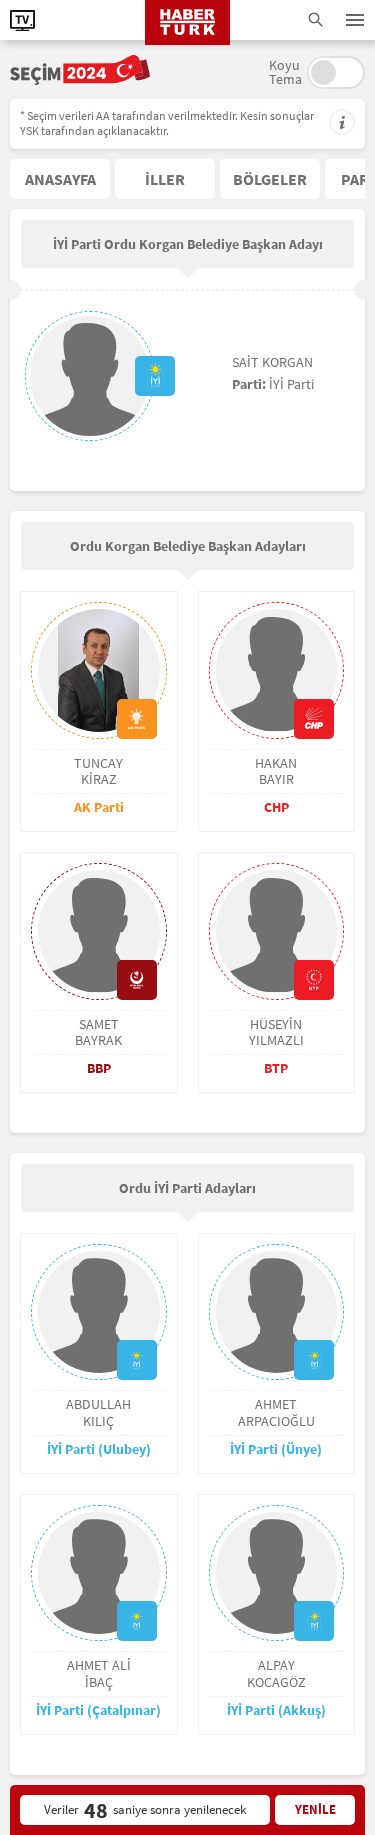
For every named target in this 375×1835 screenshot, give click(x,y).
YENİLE (315, 1809)
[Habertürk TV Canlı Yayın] (22, 20)
